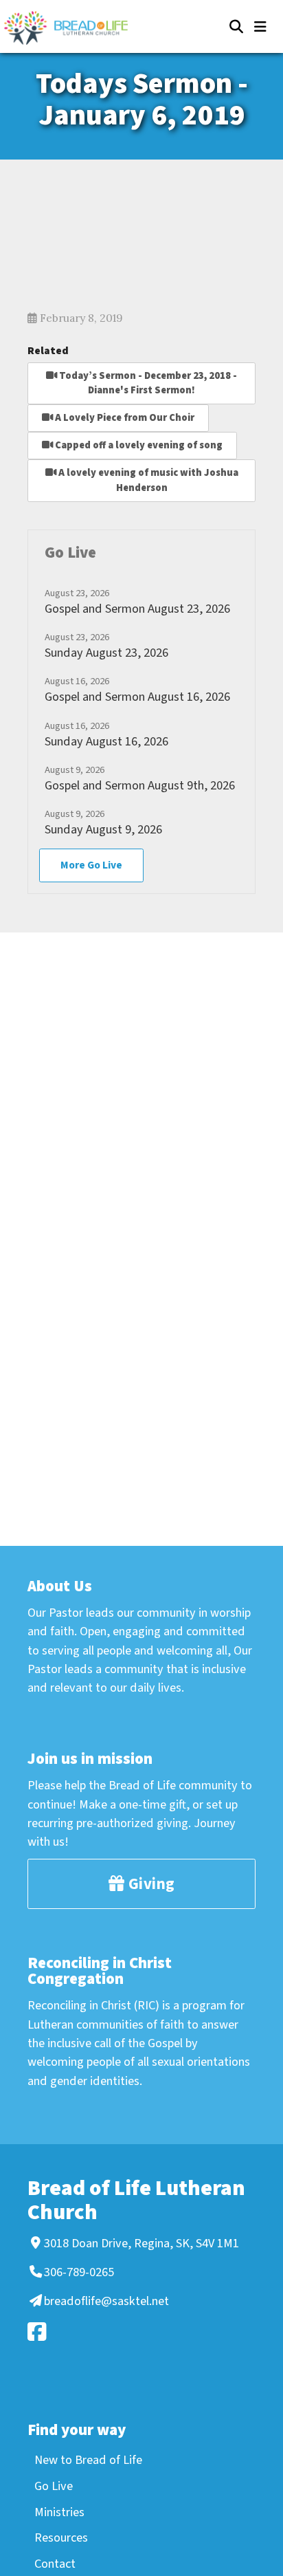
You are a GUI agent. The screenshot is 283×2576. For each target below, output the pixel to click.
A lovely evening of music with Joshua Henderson (147, 480)
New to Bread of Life (88, 2460)
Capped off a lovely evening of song (138, 445)
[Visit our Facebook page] (139, 2332)
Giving (150, 1884)
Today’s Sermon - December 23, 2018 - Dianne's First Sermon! (147, 383)
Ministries (59, 2512)
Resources (61, 2537)
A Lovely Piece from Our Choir (124, 418)
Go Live (54, 2486)
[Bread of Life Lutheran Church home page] (73, 28)
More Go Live (91, 865)
